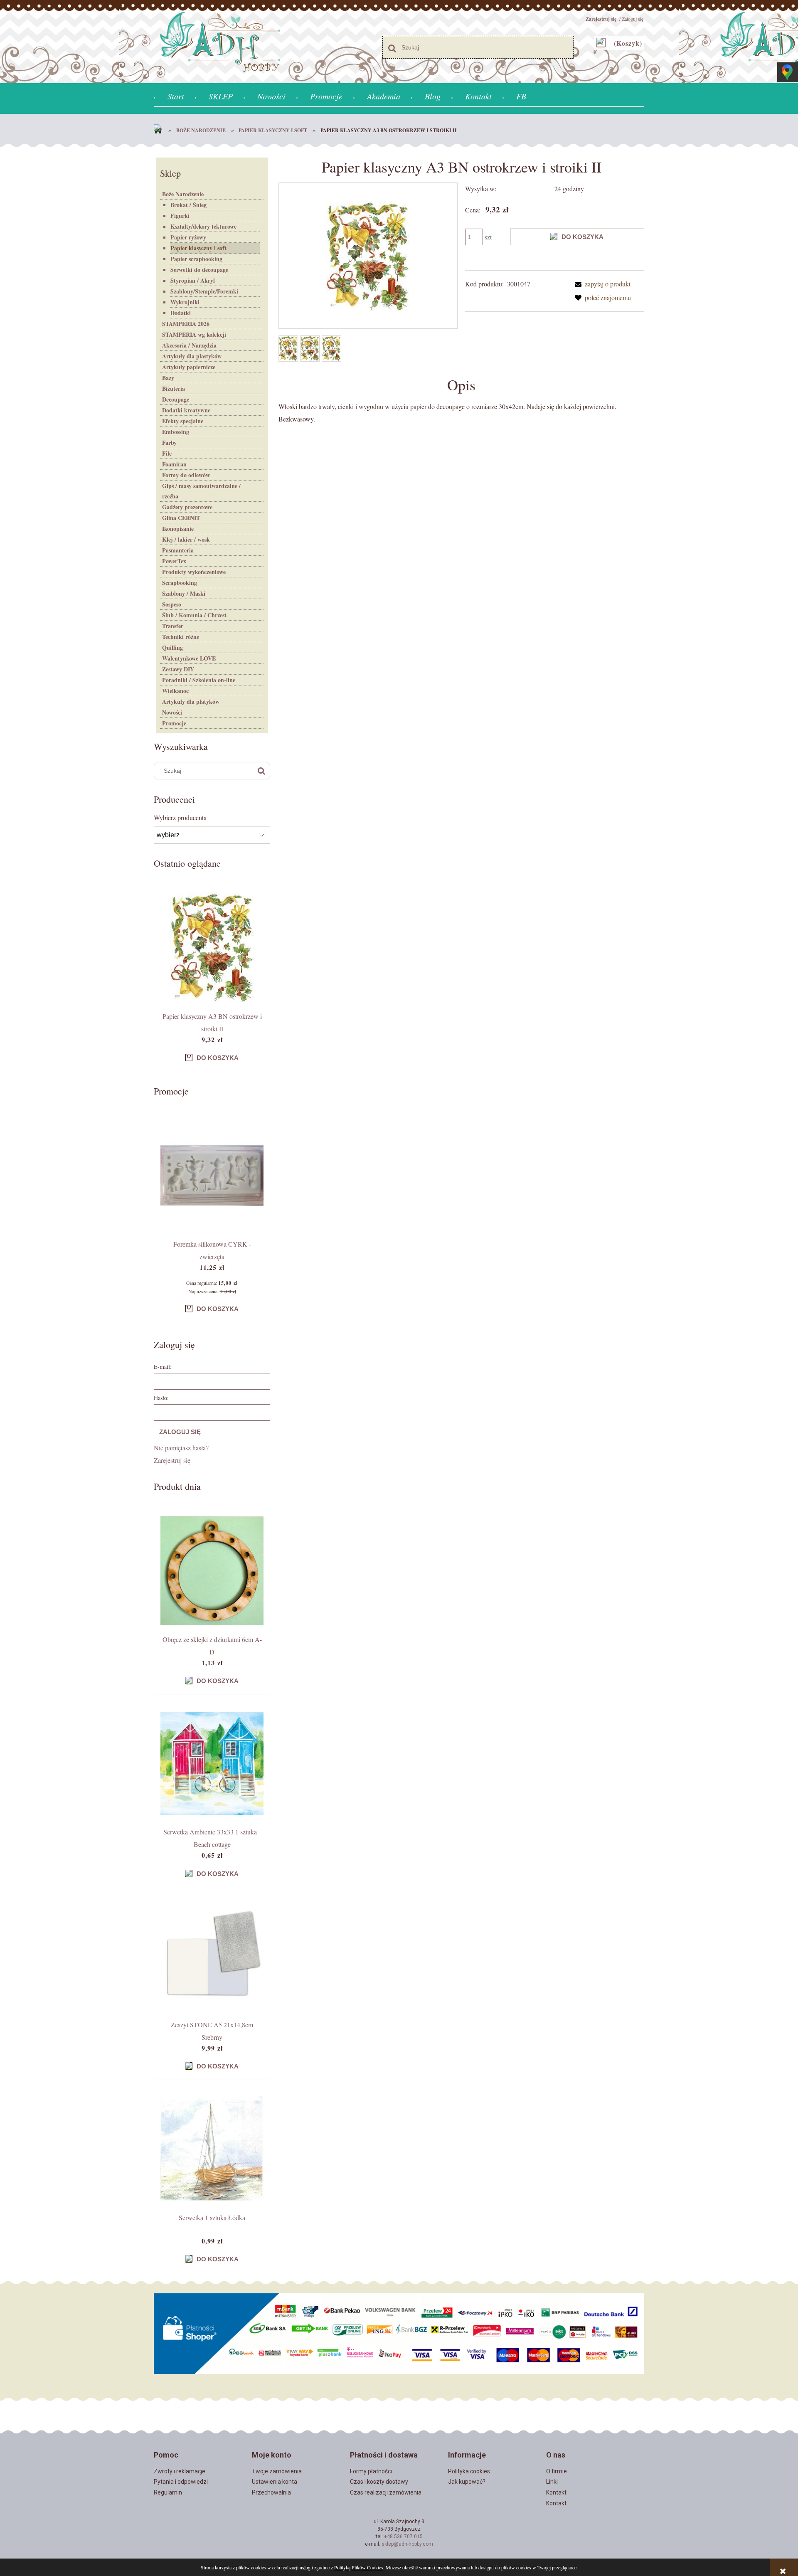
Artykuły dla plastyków (192, 356)
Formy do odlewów (186, 475)
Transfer (173, 626)
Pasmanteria (178, 550)
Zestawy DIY (178, 669)
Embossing (176, 432)
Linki (552, 2482)
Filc (167, 453)
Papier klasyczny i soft (198, 248)
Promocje (174, 723)
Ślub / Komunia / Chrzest (194, 615)
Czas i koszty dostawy (379, 2482)
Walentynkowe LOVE (189, 658)
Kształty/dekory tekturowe (203, 226)
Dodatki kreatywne (186, 410)
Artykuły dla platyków (191, 701)
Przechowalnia (271, 2492)
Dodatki (181, 313)
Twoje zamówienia (277, 2471)
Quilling (172, 647)
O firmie (557, 2471)
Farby (169, 442)
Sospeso (172, 604)
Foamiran (174, 464)
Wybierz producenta (180, 818)
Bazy (168, 378)
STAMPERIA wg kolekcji (194, 334)
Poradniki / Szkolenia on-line (199, 680)
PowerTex (174, 561)
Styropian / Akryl (193, 280)
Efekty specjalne (183, 421)
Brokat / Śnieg (188, 205)
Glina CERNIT (181, 518)
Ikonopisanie (178, 529)
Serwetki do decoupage (199, 270)
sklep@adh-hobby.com (407, 2544)
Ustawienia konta (275, 2482)
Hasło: (161, 1398)
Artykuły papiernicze (189, 367)
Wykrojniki (185, 302)
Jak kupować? (467, 2482)
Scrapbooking (180, 583)
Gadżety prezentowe (187, 507)
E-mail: (163, 1367)
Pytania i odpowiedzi (181, 2482)
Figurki (180, 216)
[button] (601, 284)
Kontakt (556, 2492)
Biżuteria (174, 388)
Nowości (172, 712)
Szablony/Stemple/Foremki (204, 291)
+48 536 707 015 (403, 2537)
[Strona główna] (160, 131)
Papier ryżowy (188, 237)
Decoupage (176, 399)
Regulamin (168, 2492)
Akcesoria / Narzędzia (189, 345)
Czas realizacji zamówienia (386, 2492)
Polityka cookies (469, 2471)
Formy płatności (371, 2471)
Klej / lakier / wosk (186, 539)
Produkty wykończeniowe (194, 572)
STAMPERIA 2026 (186, 324)
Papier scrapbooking (196, 259)
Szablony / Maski (184, 593)
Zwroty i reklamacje (180, 2471)
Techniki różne (181, 637)
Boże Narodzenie (183, 194)
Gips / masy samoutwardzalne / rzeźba (201, 491)
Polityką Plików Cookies (359, 2567)
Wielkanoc (175, 691)
